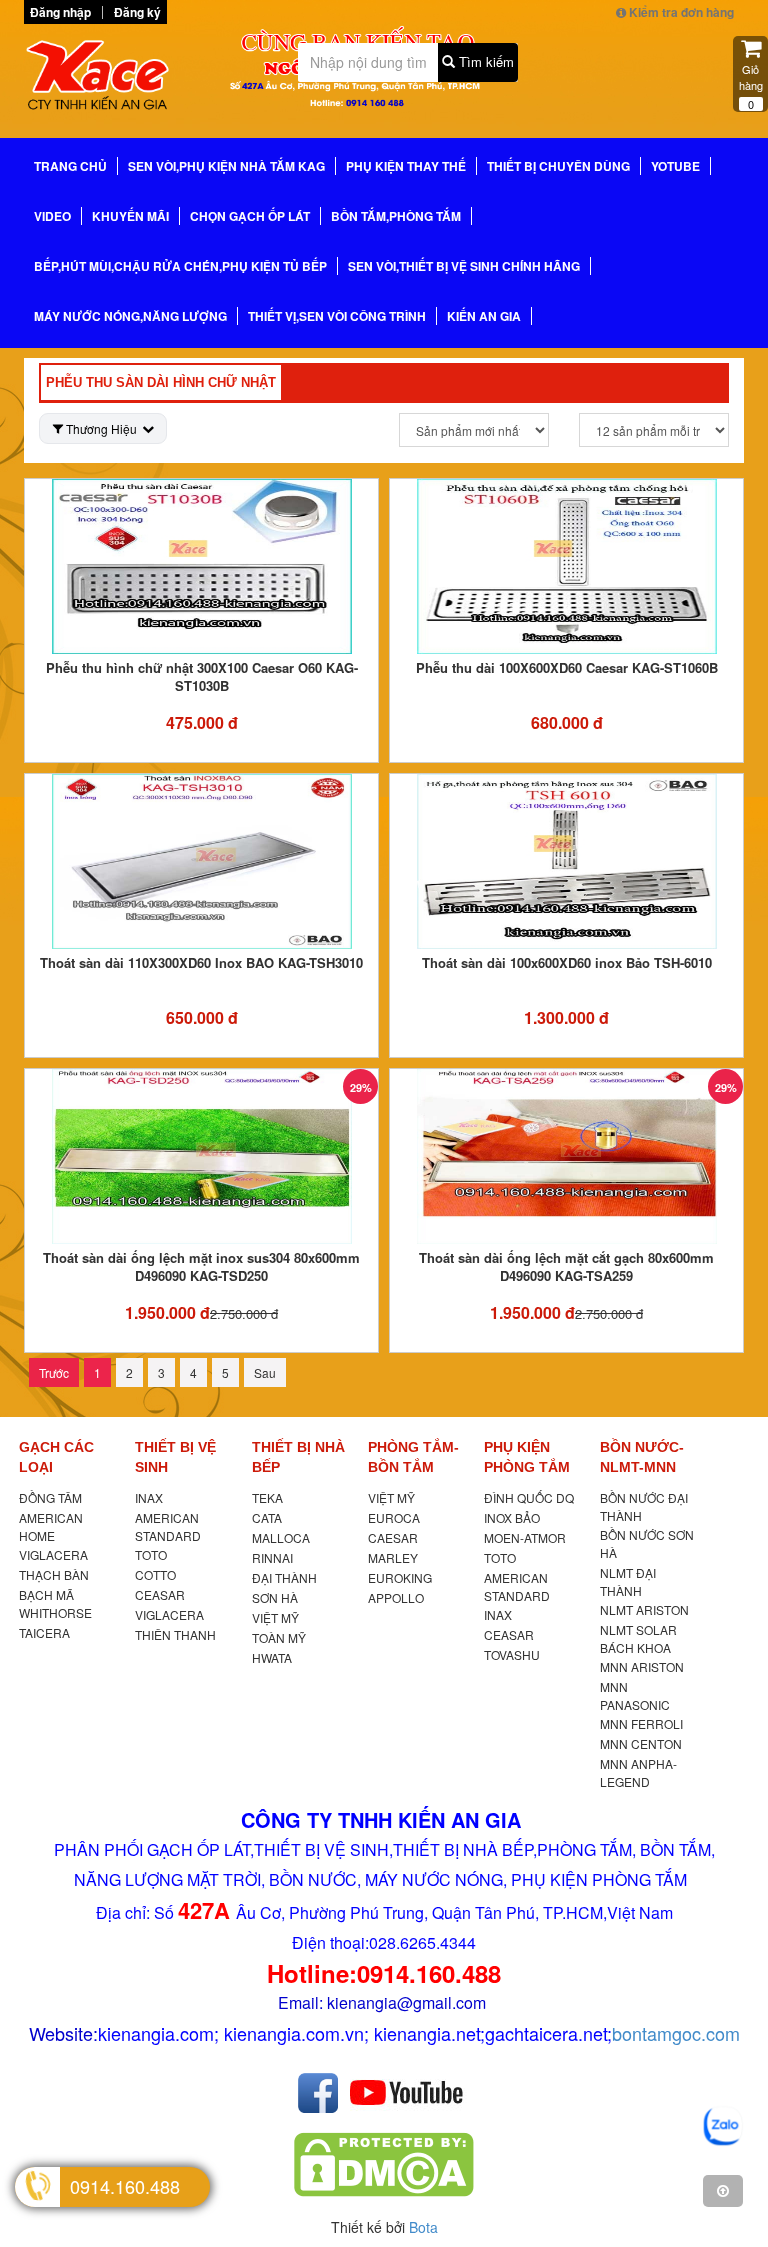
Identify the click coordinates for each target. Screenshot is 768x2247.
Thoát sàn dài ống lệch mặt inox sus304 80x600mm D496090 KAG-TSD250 (201, 1266)
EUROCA (394, 1517)
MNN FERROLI (641, 1723)
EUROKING (400, 1577)
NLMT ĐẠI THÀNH (628, 1581)
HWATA (272, 1657)
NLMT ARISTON (644, 1609)
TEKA (267, 1497)
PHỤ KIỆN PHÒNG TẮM (527, 1457)
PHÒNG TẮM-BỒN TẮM (413, 1457)
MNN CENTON (641, 1743)
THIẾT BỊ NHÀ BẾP (298, 1457)
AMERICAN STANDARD (168, 1526)
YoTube (675, 166)
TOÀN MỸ (279, 1637)
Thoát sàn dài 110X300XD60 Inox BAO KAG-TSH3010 (201, 962)
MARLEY (393, 1557)
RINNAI (272, 1557)
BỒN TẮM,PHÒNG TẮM (396, 216)
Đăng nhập (60, 12)
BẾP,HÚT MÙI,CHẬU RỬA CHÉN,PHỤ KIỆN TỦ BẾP (180, 266)
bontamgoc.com (676, 2033)
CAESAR (393, 1537)
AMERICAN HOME (51, 1526)
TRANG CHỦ (70, 166)
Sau (265, 1372)
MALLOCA (281, 1537)
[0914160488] (723, 2127)
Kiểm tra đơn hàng (680, 12)
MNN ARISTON (642, 1666)
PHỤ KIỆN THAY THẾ (406, 166)
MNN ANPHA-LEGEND (638, 1772)
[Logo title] (103, 79)
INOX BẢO (512, 1517)
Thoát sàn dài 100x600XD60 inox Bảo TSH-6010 (567, 962)
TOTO (151, 1554)
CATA (267, 1517)
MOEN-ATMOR (525, 1537)
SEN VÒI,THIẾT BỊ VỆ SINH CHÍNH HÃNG (464, 266)
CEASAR (160, 1594)
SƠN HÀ (275, 1597)
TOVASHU (512, 1654)
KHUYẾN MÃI (130, 216)
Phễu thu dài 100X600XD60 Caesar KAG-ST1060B (567, 667)
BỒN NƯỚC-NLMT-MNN (642, 1457)
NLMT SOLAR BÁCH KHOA (638, 1638)
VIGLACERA (53, 1554)
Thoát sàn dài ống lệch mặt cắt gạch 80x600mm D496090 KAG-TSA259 (566, 1266)
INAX (149, 1497)
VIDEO (52, 216)
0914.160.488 (125, 2186)
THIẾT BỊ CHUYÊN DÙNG (558, 166)
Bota (423, 2227)
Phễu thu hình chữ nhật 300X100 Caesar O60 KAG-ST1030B (202, 676)
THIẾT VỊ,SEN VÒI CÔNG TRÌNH (337, 316)
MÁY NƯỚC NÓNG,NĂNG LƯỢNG (130, 316)
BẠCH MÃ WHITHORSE (55, 1603)
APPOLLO (396, 1597)
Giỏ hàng (751, 86)
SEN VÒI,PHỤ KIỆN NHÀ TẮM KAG (226, 166)
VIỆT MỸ (275, 1617)
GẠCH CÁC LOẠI (56, 1457)
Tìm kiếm (484, 61)
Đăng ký (137, 12)
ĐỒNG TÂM (50, 1497)
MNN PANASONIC (635, 1695)
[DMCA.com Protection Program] (384, 2163)
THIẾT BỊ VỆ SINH (175, 1457)
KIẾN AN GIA (484, 316)
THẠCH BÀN (54, 1574)
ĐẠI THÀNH (284, 1577)
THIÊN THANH (175, 1634)
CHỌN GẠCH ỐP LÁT (250, 216)
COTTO (155, 1574)
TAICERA (44, 1632)
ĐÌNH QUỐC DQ (529, 1497)
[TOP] (723, 2191)
